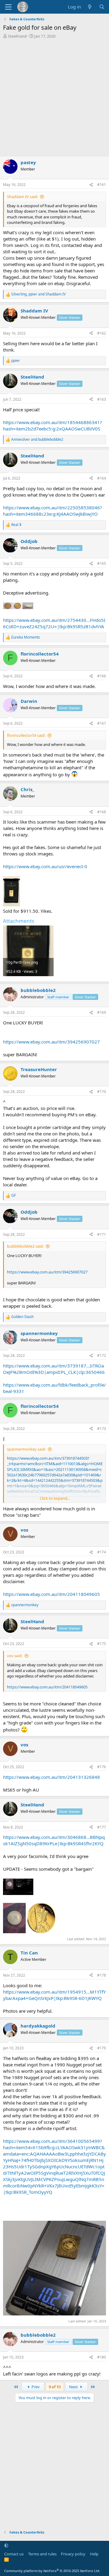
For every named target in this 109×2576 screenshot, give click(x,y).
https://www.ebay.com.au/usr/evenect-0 (45, 866)
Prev (35, 2387)
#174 (102, 1552)
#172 (102, 1355)
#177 (102, 1827)
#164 (102, 478)
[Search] (102, 7)
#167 (102, 723)
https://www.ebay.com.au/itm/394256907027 (51, 1042)
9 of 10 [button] (55, 2387)
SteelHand (17, 36)
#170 (102, 1092)
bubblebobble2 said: (25, 1246)
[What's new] (90, 7)
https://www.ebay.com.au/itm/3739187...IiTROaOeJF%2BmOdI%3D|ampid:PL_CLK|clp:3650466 (54, 1369)
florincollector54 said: (26, 735)
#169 (102, 1012)
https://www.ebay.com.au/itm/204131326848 (51, 1777)
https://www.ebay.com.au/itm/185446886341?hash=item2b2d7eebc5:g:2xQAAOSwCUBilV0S (53, 425)
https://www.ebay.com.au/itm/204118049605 (51, 1594)
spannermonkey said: (26, 1449)
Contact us (14, 2554)
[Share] (91, 185)
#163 (102, 399)
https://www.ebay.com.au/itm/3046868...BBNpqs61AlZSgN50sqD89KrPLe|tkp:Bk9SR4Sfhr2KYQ (54, 1840)
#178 (102, 1975)
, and (38, 294)
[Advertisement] (54, 96)
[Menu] (8, 7)
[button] (6, 2545)
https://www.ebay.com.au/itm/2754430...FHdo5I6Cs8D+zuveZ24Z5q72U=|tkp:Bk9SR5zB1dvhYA (54, 623)
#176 (102, 1767)
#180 (102, 2357)
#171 (102, 1234)
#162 (102, 333)
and (37, 440)
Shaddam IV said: (22, 197)
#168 (102, 812)
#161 (102, 185)
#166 (102, 676)
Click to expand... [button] (55, 1498)
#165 (102, 563)
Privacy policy (73, 2554)
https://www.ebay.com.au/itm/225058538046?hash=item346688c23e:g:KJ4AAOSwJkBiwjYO (53, 511)
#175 (102, 1644)
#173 (102, 1429)
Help (94, 2554)
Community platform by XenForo (52, 2571)
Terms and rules (42, 2554)
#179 (102, 2048)
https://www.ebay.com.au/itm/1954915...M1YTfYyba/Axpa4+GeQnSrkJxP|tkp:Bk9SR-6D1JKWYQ (54, 1995)
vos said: (15, 1656)
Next (74, 2387)
